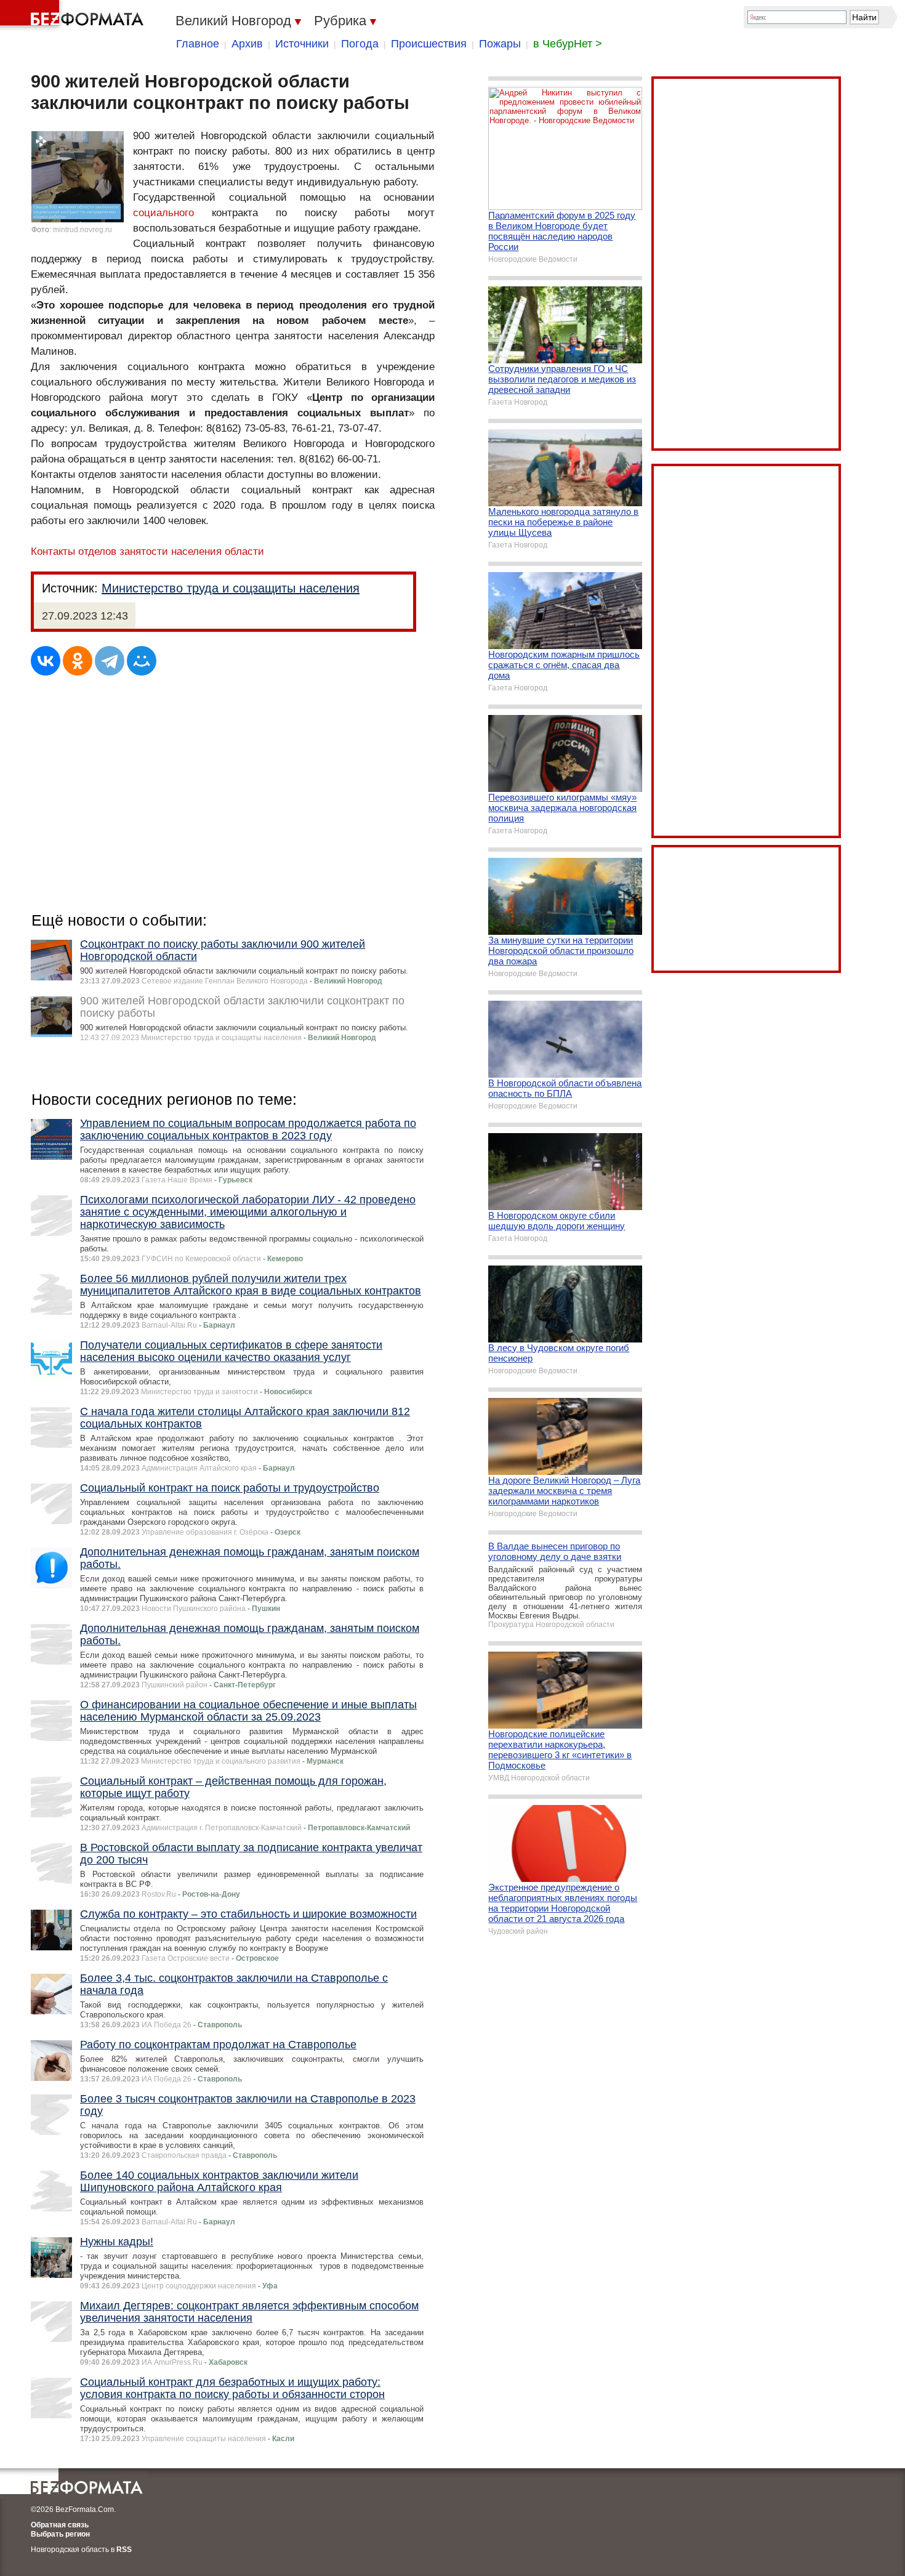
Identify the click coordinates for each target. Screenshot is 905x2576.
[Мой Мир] (142, 661)
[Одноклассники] (78, 661)
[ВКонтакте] (46, 661)
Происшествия (429, 44)
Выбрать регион (60, 2534)
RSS (124, 2550)
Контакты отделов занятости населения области (147, 551)
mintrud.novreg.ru (82, 230)
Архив (247, 44)
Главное (198, 44)
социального (163, 213)
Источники (302, 44)
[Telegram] (110, 661)
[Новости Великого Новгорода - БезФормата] (74, 15)
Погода (360, 44)
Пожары (500, 44)
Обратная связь (60, 2525)
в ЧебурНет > (568, 44)
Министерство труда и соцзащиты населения (231, 588)
